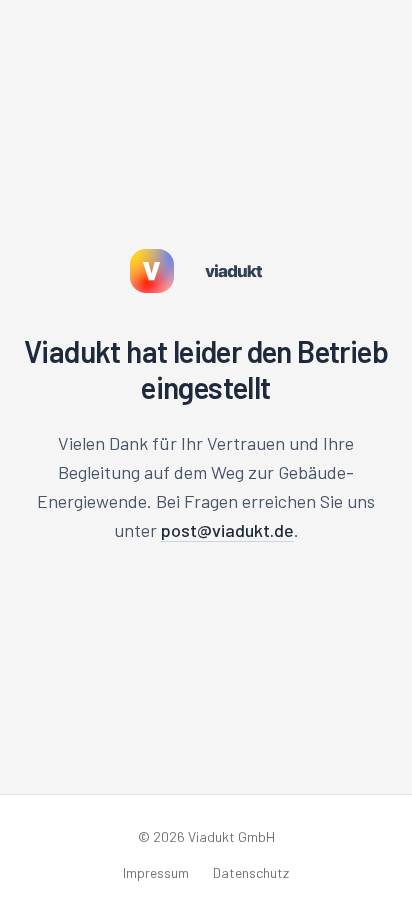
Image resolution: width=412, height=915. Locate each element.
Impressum (156, 872)
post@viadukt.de (227, 530)
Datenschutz (251, 872)
